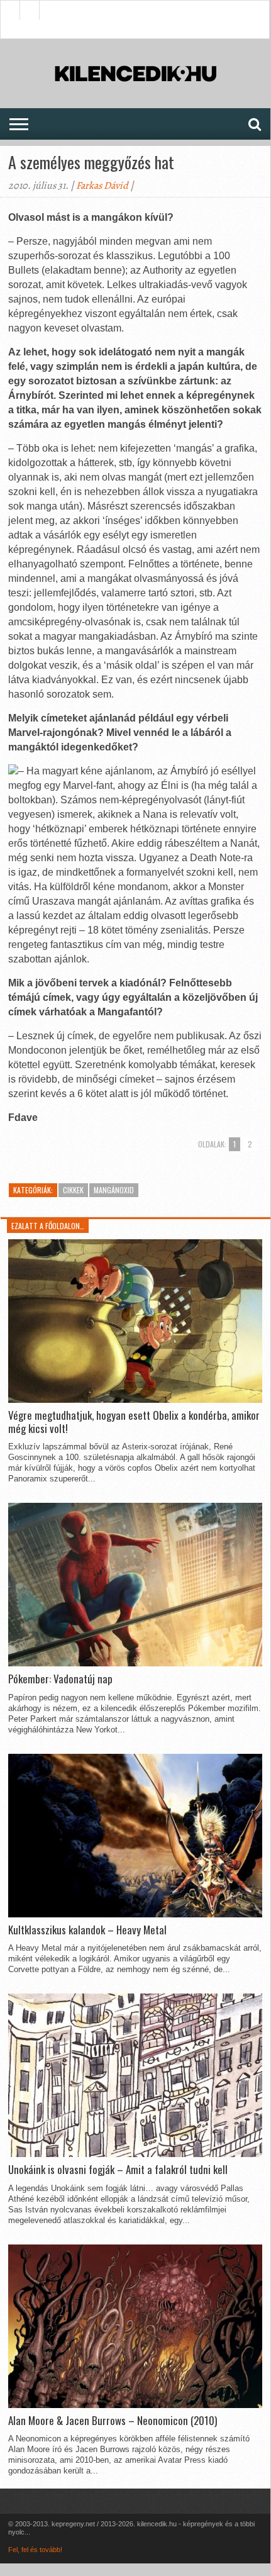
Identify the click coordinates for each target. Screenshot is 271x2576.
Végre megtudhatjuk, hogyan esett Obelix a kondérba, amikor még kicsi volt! (134, 1422)
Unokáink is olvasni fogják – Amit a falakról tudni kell (118, 2170)
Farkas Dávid (102, 186)
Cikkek (73, 1190)
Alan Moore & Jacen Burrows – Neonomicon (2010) (113, 2421)
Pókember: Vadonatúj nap (60, 1679)
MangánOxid (114, 1190)
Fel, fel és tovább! (35, 2550)
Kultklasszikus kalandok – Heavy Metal (87, 1930)
